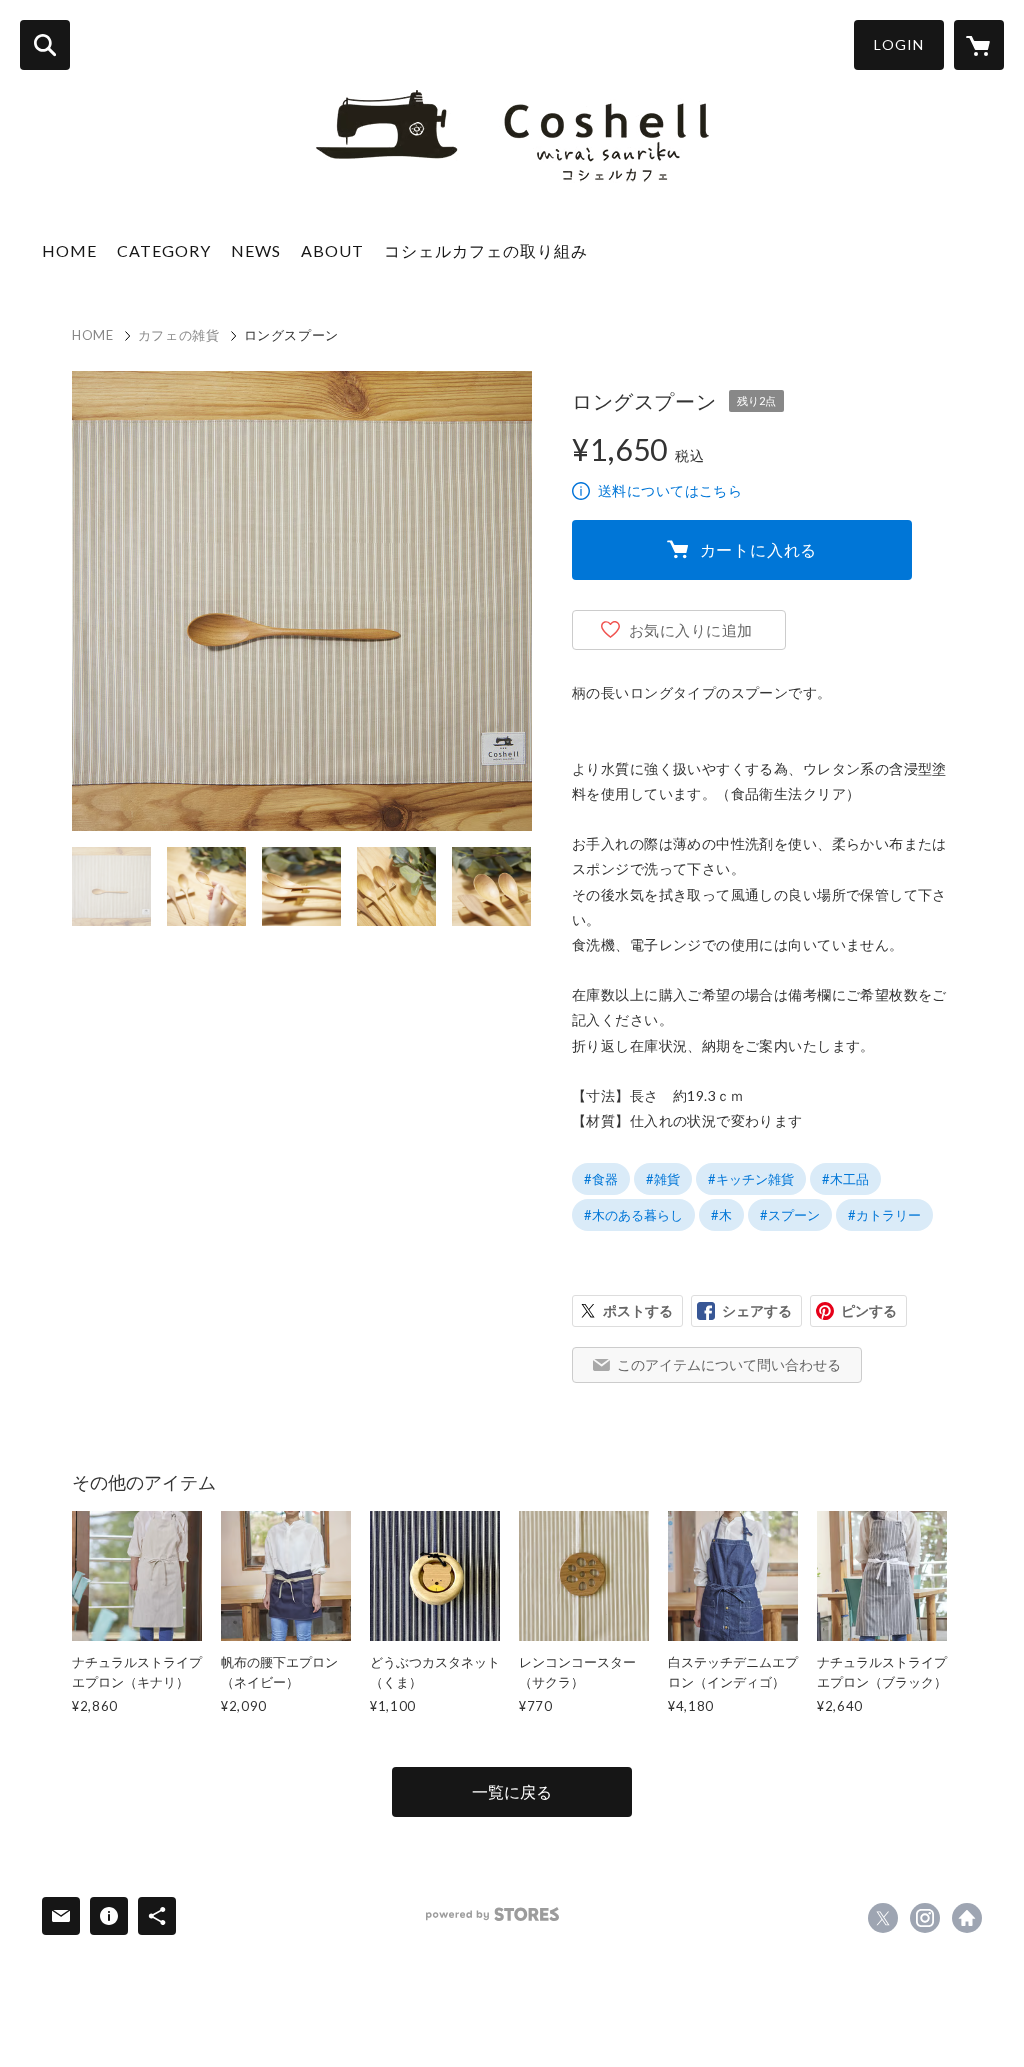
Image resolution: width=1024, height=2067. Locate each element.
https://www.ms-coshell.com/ (967, 1918)
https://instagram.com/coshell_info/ (925, 1918)
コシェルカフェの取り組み (486, 250)
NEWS (256, 250)
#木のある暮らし (633, 1215)
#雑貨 (663, 1179)
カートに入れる (759, 549)
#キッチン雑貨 (751, 1179)
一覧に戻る (512, 1791)
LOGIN (899, 44)
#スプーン (790, 1215)
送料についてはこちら (670, 490)
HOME (69, 250)
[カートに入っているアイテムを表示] (979, 45)
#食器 (601, 1179)
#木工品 (845, 1179)
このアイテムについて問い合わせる (729, 1364)
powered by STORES (492, 1914)
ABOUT (332, 250)
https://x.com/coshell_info (883, 1918)
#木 (721, 1215)
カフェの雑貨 (179, 335)
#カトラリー (884, 1215)
